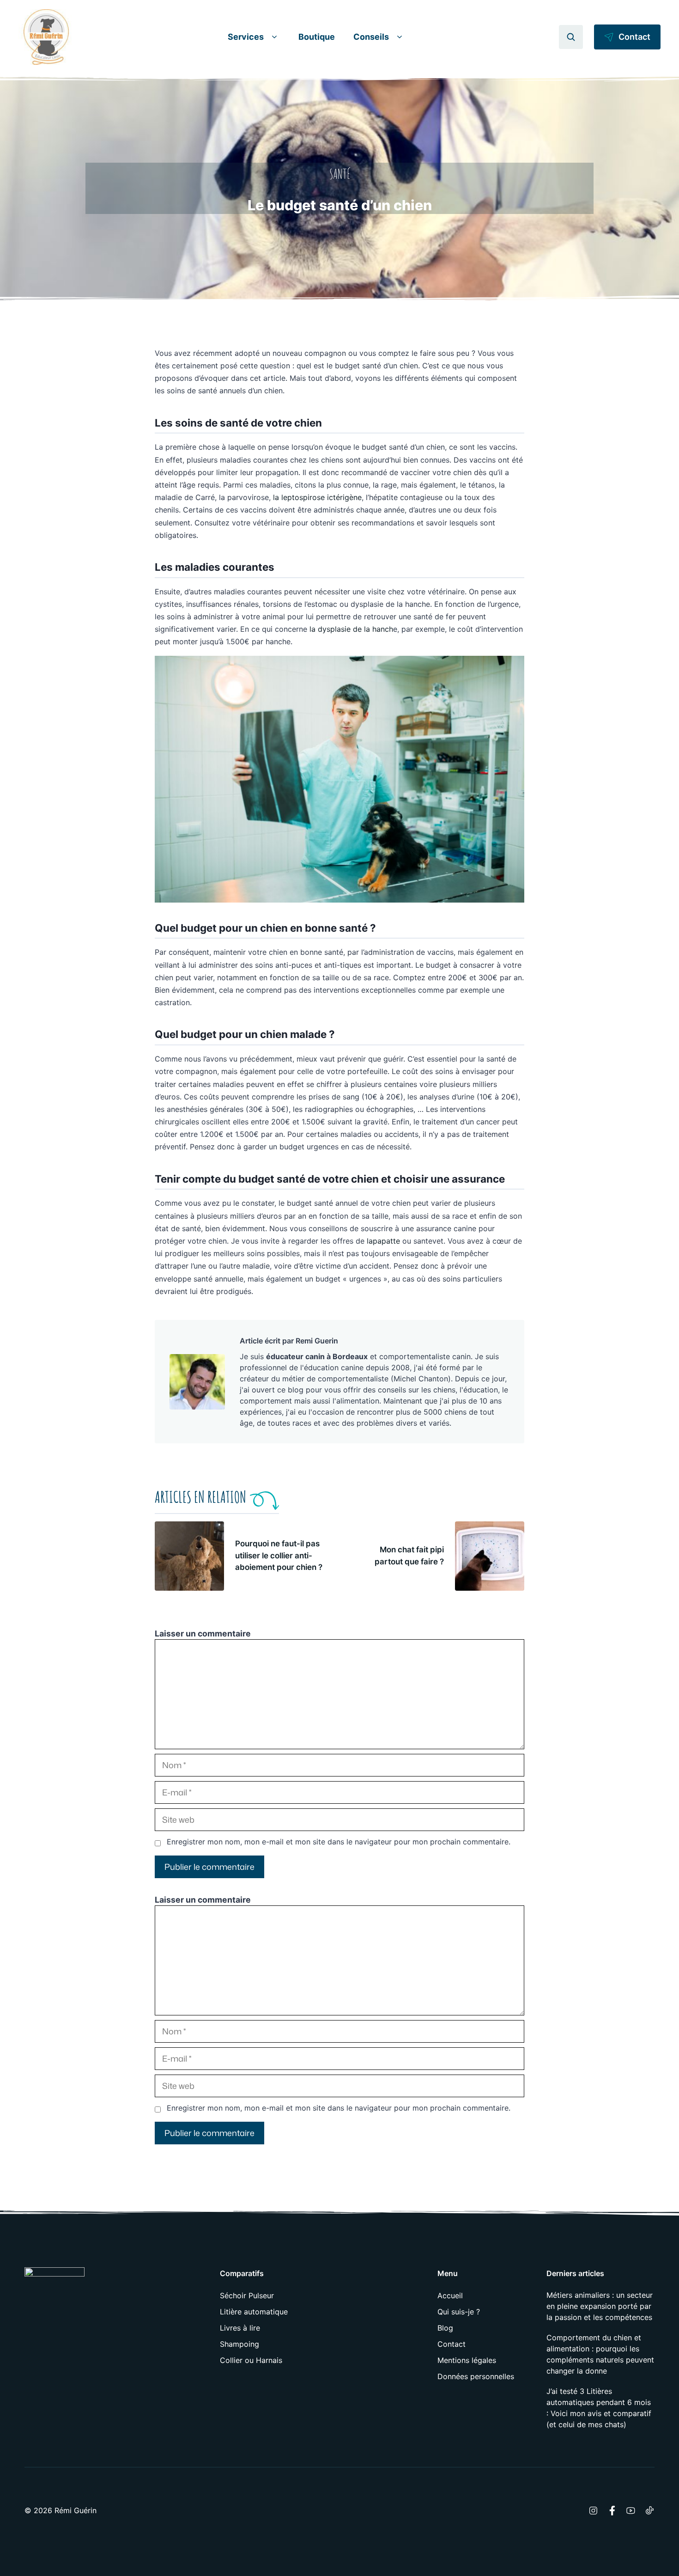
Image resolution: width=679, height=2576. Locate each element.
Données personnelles (476, 2376)
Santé (340, 174)
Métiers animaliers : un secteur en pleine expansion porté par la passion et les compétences (600, 2306)
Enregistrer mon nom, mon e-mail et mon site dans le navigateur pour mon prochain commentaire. (339, 1842)
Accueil (450, 2295)
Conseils (371, 37)
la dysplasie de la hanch (351, 629)
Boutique (317, 37)
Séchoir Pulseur (247, 2295)
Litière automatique (254, 2312)
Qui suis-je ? (459, 2312)
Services (246, 37)
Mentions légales (467, 2360)
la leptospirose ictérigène (317, 497)
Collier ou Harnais (251, 2360)
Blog (445, 2328)
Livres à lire (240, 2328)
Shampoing (239, 2344)
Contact (452, 2344)
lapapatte (383, 1241)
